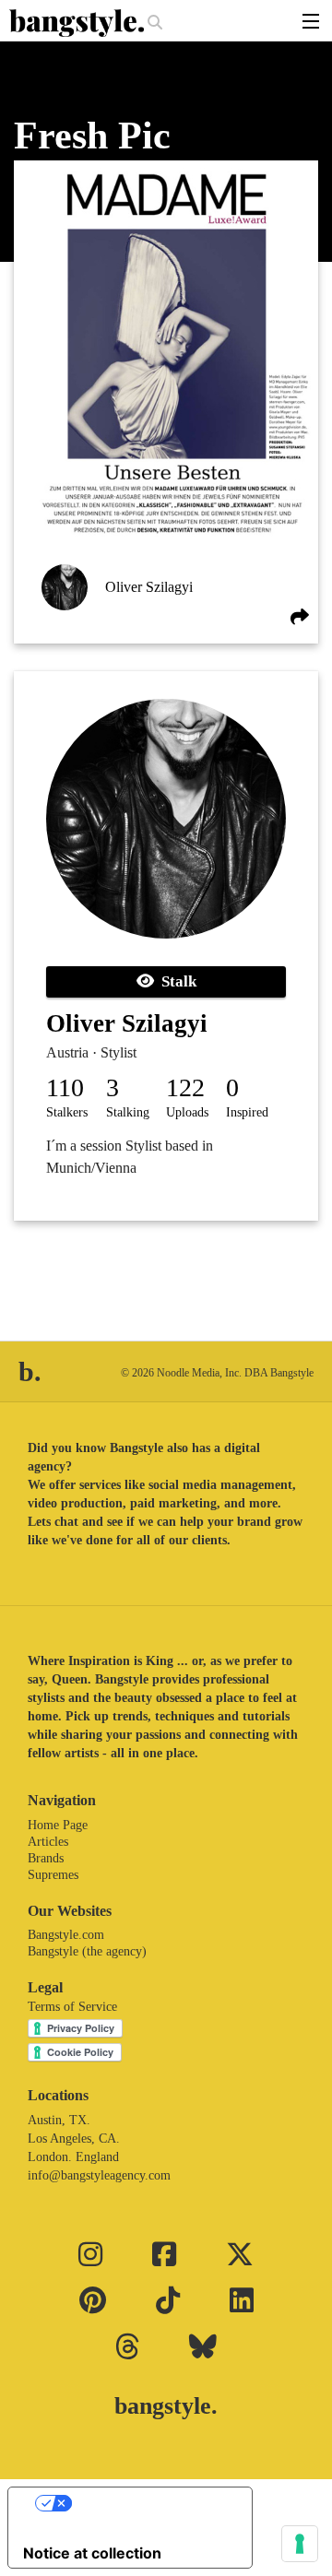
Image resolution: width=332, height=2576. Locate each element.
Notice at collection (92, 2553)
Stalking (128, 1112)
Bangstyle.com (66, 1935)
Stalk (175, 981)
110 (65, 1087)
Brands (46, 1858)
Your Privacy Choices (148, 2503)
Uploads (187, 1112)
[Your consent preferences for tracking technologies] (300, 2544)
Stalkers (67, 1112)
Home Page (58, 1825)
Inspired (247, 1112)
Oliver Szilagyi (149, 587)
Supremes (53, 1875)
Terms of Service (72, 2007)
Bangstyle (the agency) (87, 1951)
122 (185, 1087)
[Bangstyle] (78, 23)
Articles (48, 1842)
